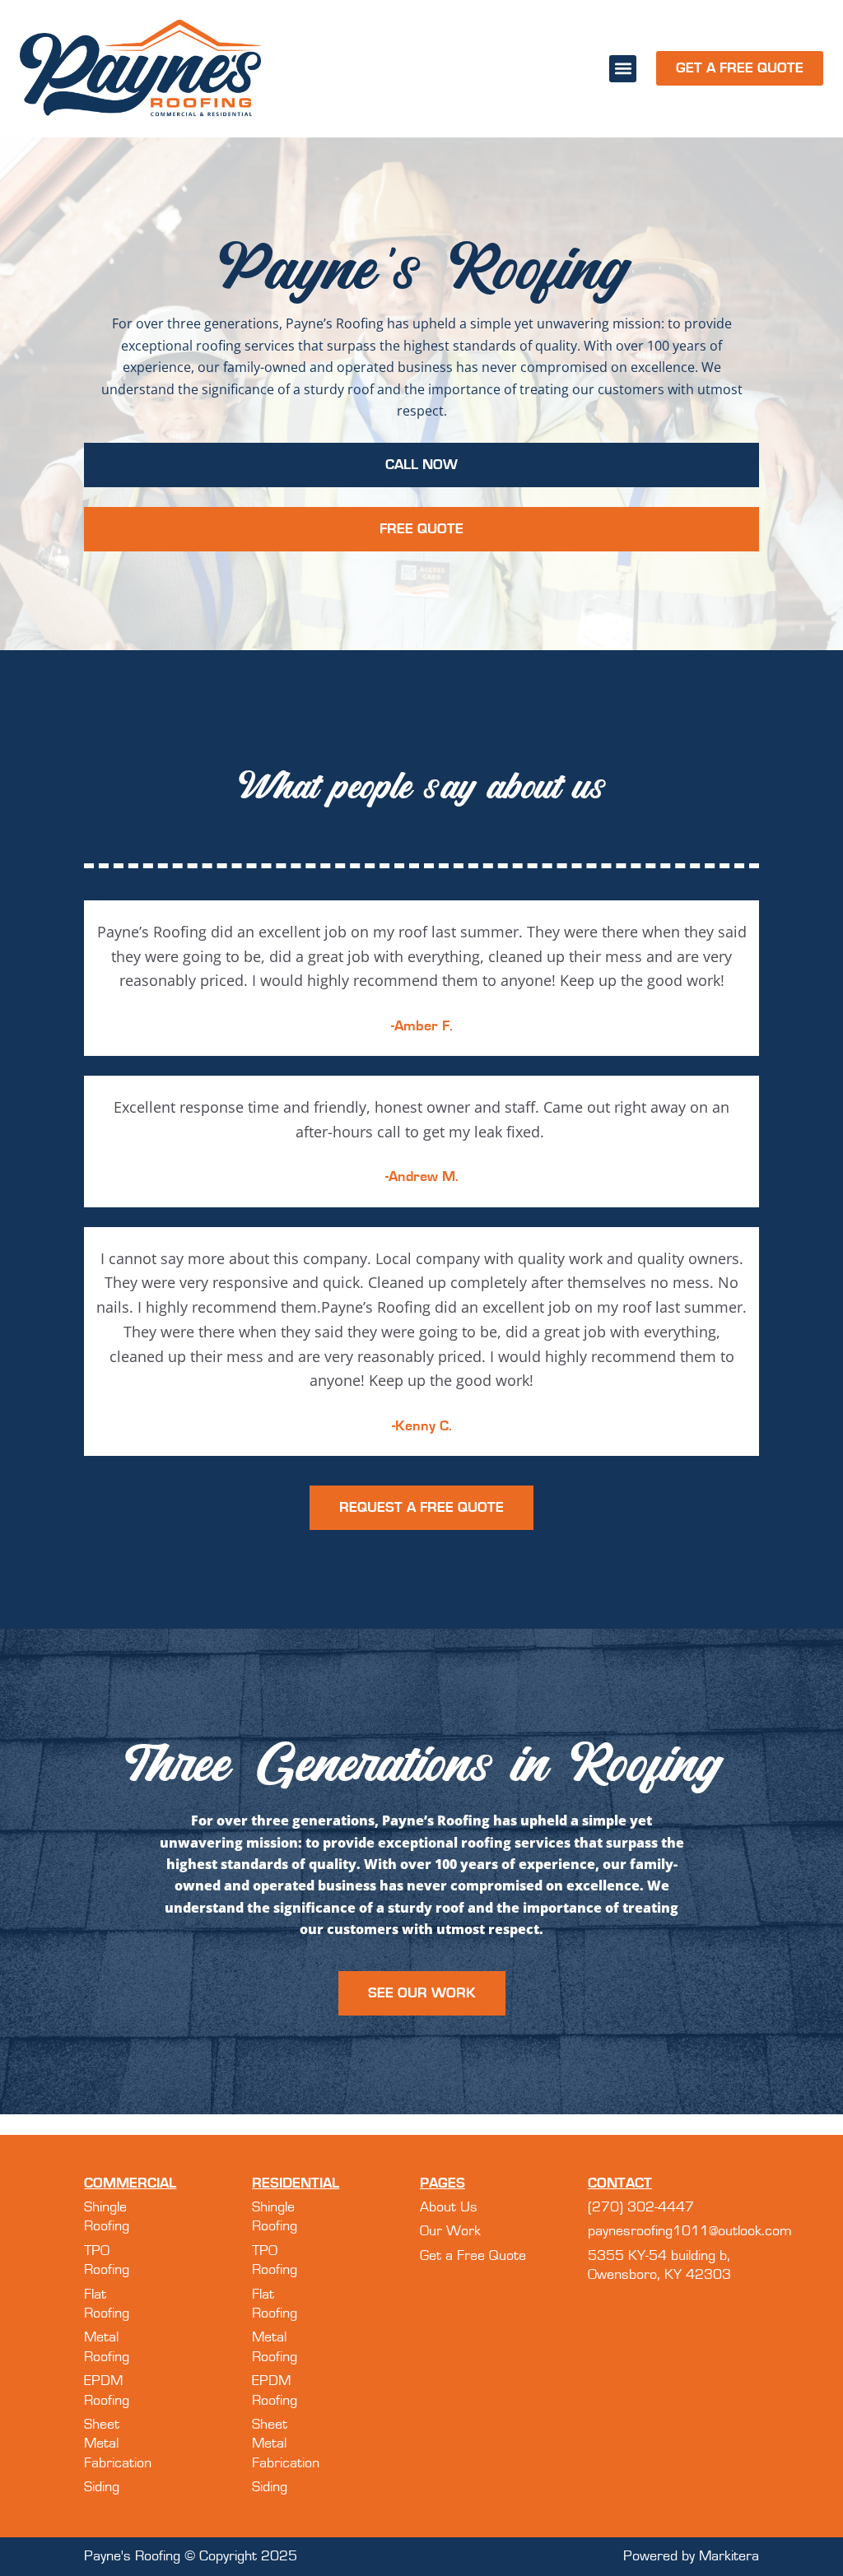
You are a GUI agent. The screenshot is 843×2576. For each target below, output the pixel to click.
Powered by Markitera (691, 2556)
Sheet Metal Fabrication (118, 2444)
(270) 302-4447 (641, 2207)
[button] (623, 69)
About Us (449, 2207)
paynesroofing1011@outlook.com (690, 2231)
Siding (102, 2487)
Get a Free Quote (473, 2256)
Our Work (450, 2231)
